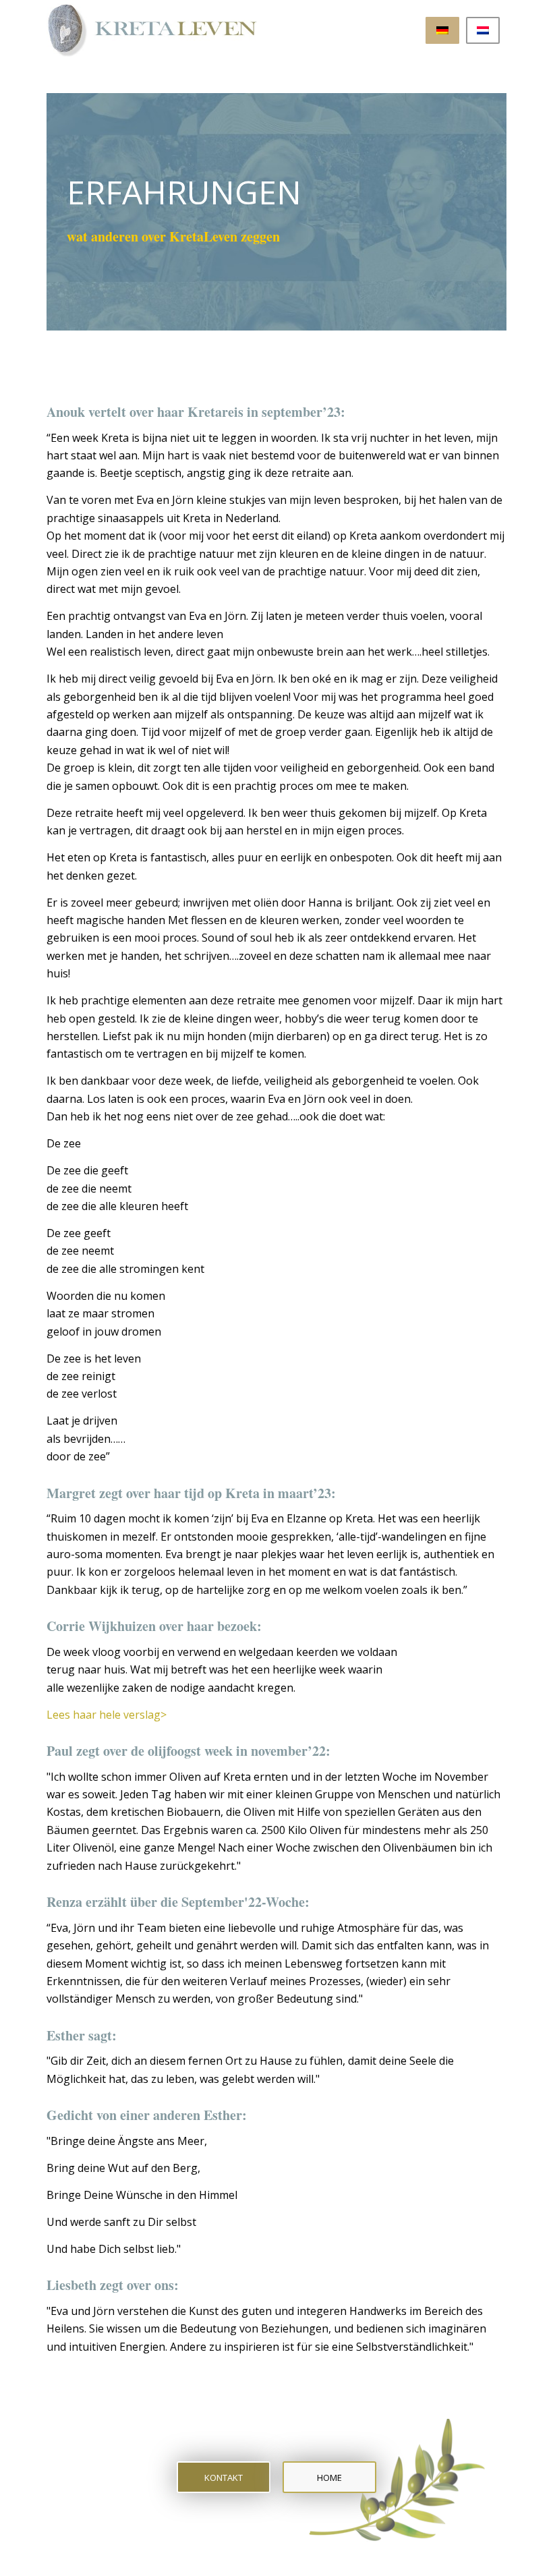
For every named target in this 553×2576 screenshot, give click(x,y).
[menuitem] (442, 30)
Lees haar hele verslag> (107, 1715)
